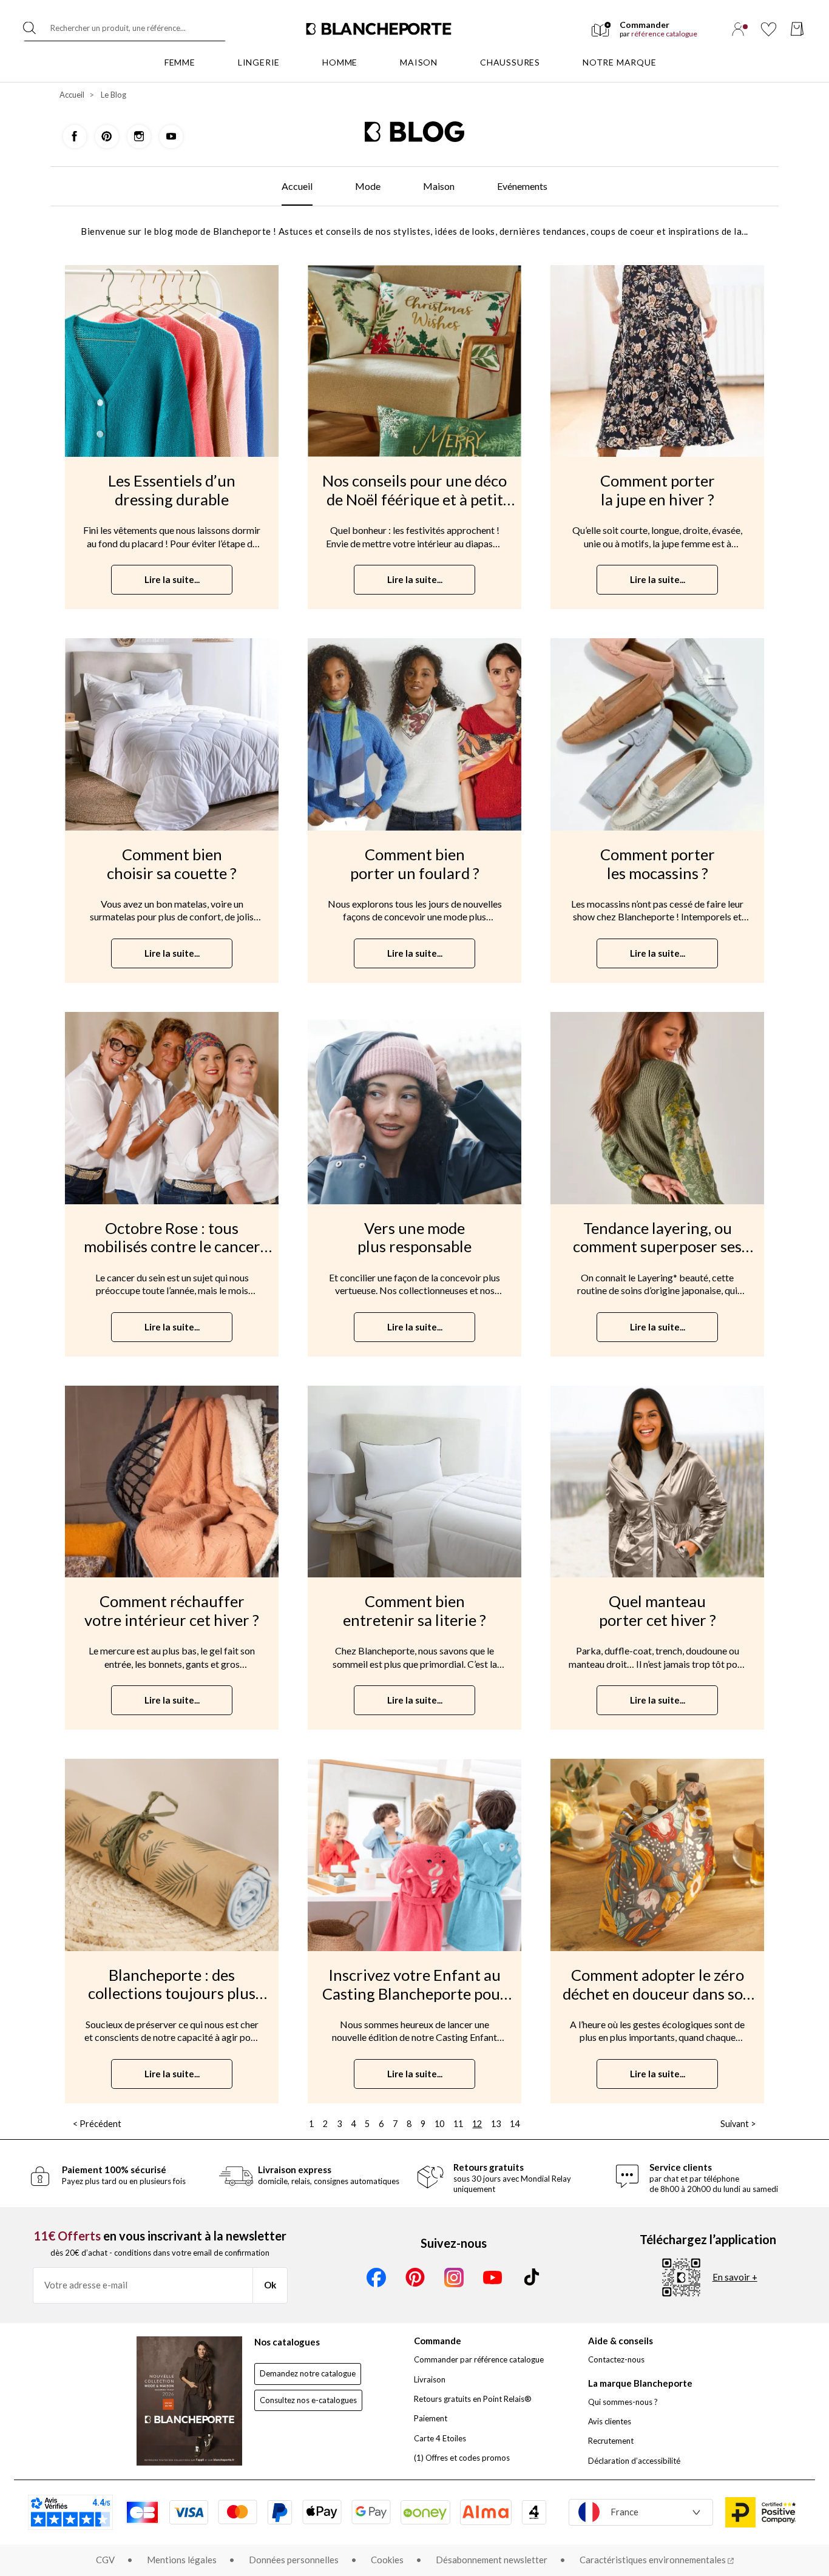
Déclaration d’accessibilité (634, 2461)
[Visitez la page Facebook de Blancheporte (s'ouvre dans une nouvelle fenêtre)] (76, 135)
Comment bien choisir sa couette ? (172, 864)
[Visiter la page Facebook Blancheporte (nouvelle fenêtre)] (376, 2278)
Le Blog (113, 95)
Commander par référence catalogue (479, 2359)
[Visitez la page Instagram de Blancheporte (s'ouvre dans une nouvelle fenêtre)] (140, 135)
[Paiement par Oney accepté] (425, 2512)
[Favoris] (769, 29)
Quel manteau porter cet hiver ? (658, 1610)
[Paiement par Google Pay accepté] (371, 2512)
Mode (368, 186)
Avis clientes (610, 2421)
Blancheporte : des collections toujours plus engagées (172, 1993)
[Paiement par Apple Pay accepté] (322, 2512)
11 (459, 2124)
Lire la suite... (172, 579)
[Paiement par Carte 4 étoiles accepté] (534, 2512)
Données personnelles (294, 2560)
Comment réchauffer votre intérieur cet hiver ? (172, 1610)
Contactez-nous (616, 2359)
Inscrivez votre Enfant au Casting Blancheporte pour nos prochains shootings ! (414, 1993)
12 (477, 2124)
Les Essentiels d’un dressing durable (172, 490)
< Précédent (97, 2124)
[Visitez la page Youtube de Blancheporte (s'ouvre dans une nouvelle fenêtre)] (171, 135)
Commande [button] (438, 2341)
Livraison (430, 2379)
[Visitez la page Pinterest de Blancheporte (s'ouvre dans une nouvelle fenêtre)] (108, 135)
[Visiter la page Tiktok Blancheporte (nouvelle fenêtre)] (532, 2278)
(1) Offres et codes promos (462, 2458)
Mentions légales (182, 2560)
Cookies (387, 2560)
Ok (270, 2285)
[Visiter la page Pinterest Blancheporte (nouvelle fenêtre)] (415, 2278)
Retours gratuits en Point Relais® (473, 2399)
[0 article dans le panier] (797, 29)
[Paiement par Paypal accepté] (280, 2512)
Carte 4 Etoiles (440, 2438)
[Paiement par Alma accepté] (486, 2512)
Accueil (72, 95)
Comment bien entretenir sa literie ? (414, 1610)
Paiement (431, 2418)
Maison (439, 186)
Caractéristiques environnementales (654, 2560)
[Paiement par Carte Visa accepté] (189, 2512)
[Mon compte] (738, 29)
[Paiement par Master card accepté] (238, 2512)
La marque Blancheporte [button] (640, 2383)
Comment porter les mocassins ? (658, 864)
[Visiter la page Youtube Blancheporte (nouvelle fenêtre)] (493, 2278)
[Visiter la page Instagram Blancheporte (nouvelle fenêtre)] (454, 2278)
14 (515, 2124)
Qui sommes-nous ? (623, 2402)
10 (440, 2124)
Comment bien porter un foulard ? (415, 864)
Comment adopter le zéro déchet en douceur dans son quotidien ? (657, 1993)
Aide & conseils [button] (621, 2341)
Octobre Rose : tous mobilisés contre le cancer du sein (172, 1246)
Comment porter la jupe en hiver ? (658, 490)
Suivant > (738, 2124)
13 (497, 2124)
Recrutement (611, 2441)
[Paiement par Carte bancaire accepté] (142, 2512)
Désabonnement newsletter (492, 2560)
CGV (105, 2560)
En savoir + (735, 2277)
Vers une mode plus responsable (414, 1237)
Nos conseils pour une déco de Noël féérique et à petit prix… (414, 499)
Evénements (522, 186)
